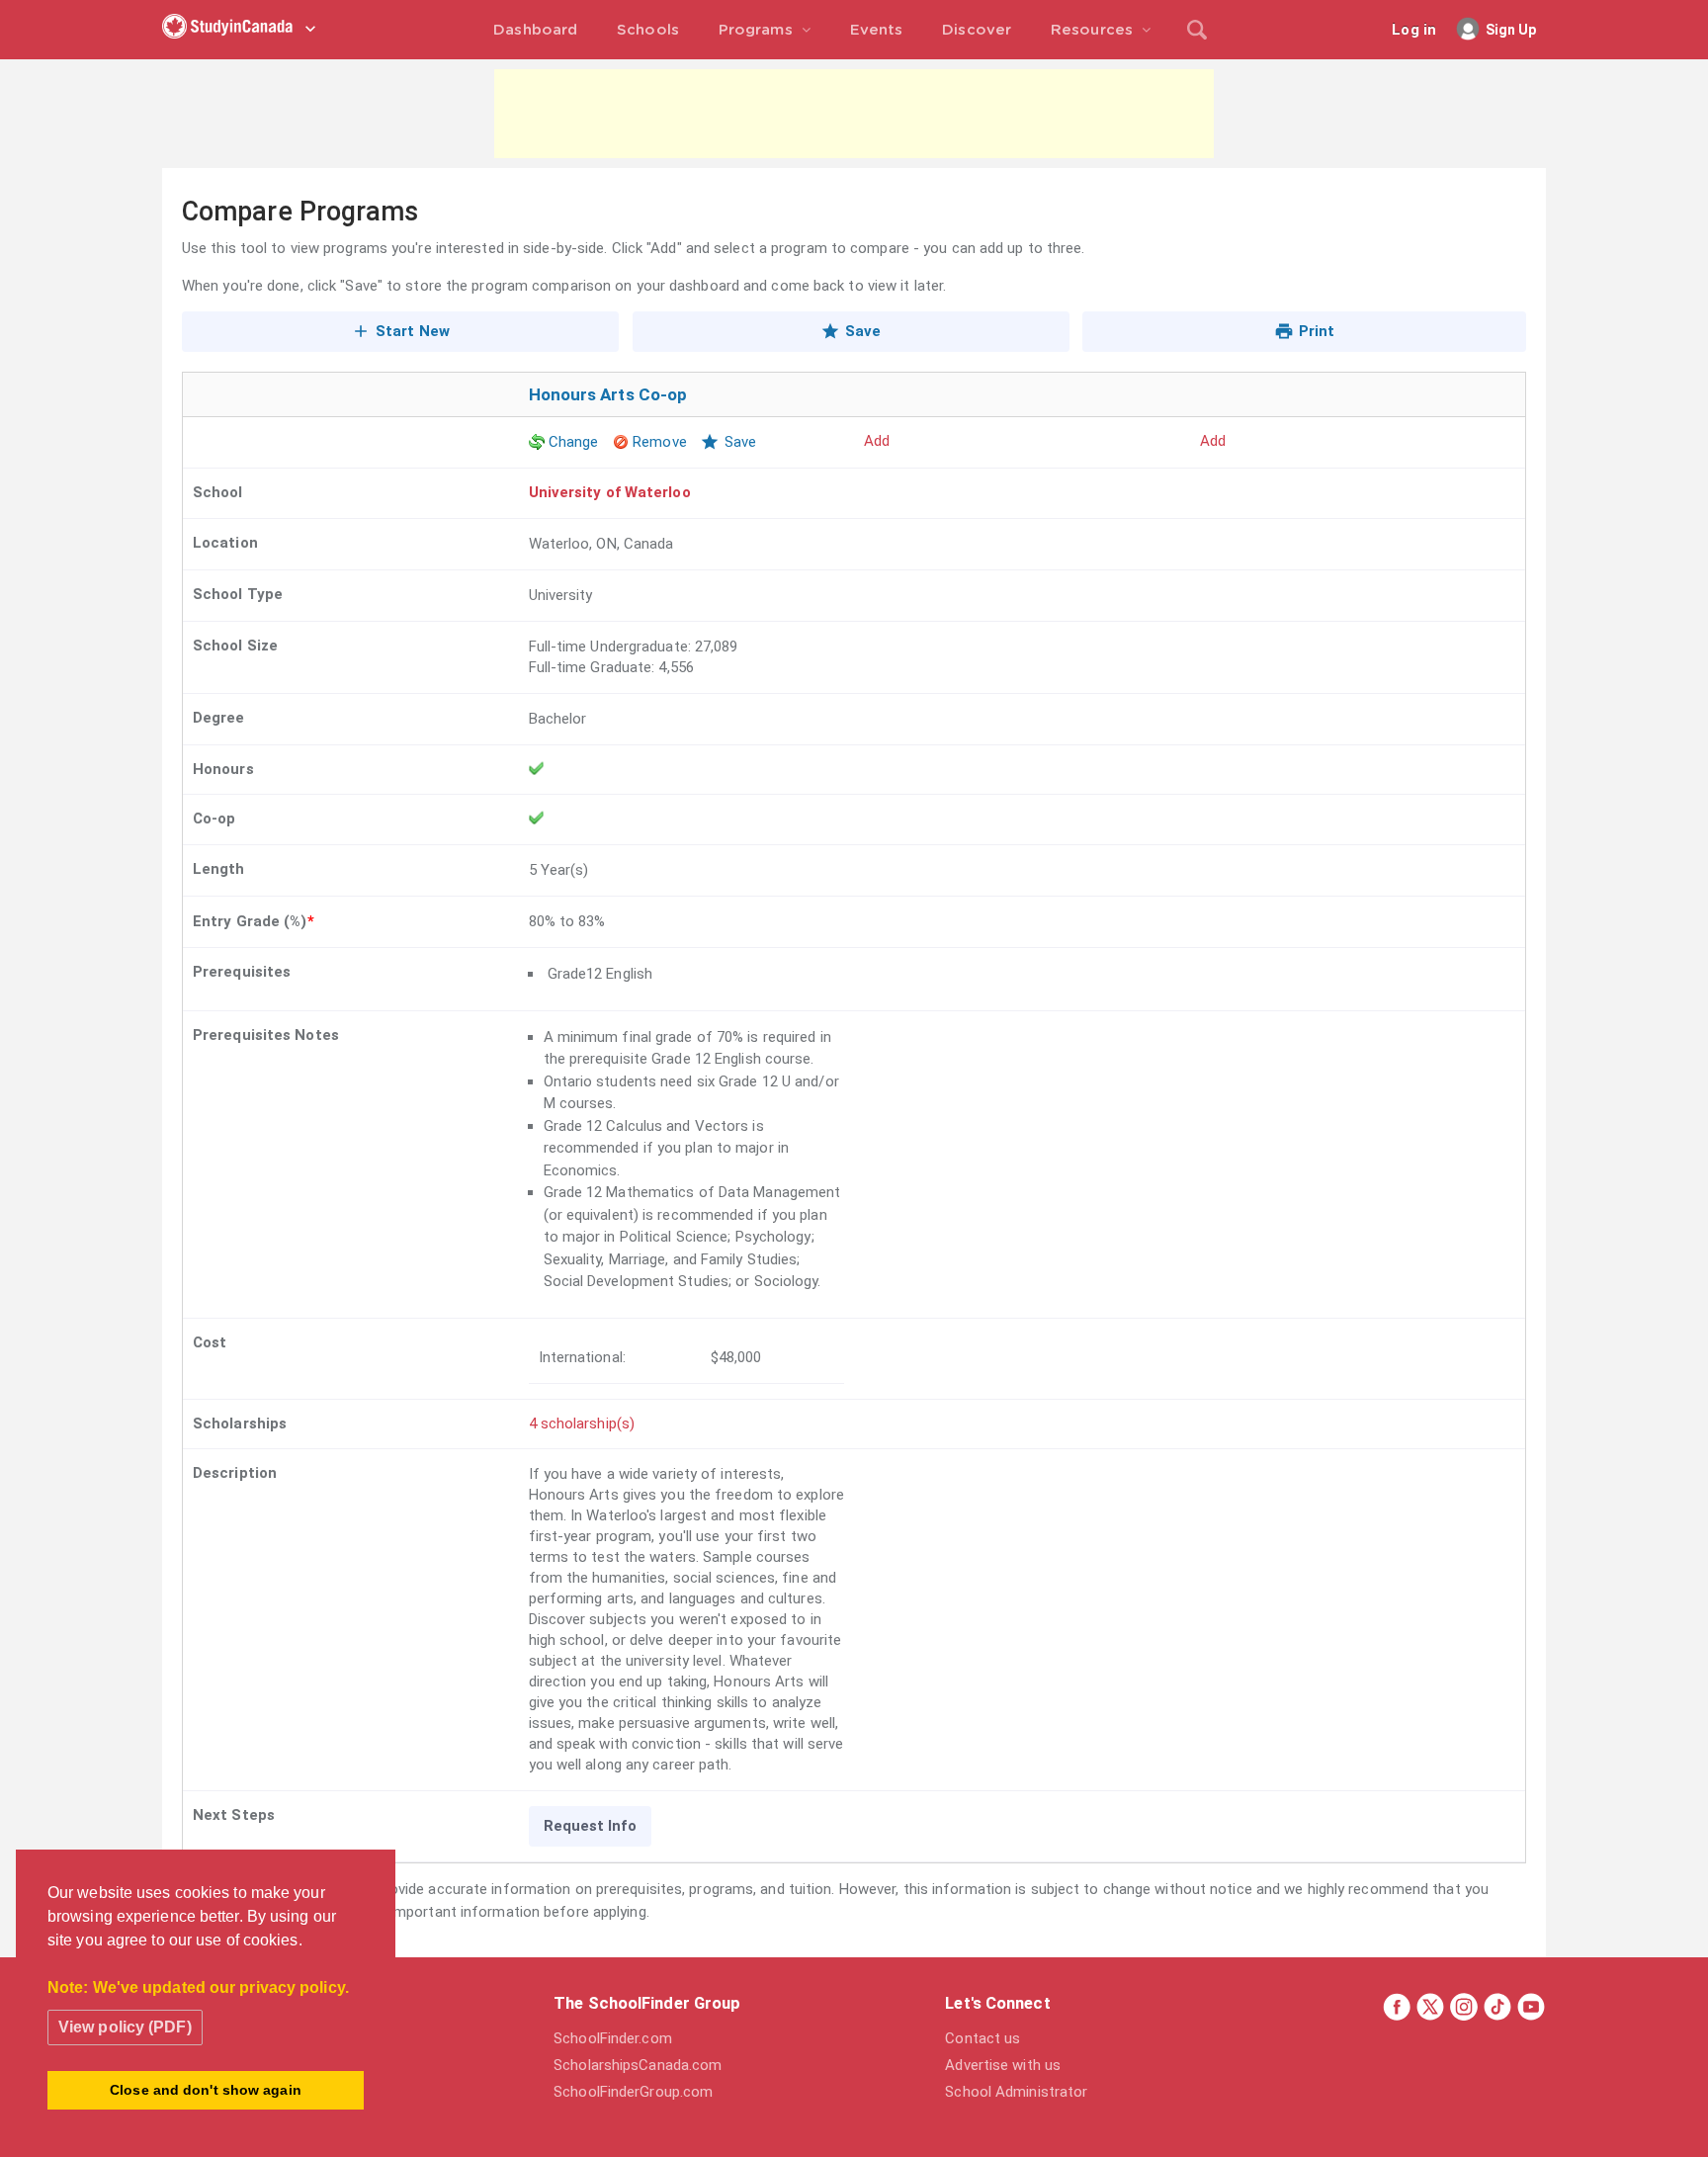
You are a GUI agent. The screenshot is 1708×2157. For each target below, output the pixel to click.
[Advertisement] (854, 114)
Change (574, 442)
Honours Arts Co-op (608, 394)
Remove (660, 442)
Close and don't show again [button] (206, 2090)
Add (877, 441)
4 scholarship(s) (582, 1424)
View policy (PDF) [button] (125, 2027)
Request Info (590, 1826)
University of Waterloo (610, 492)
